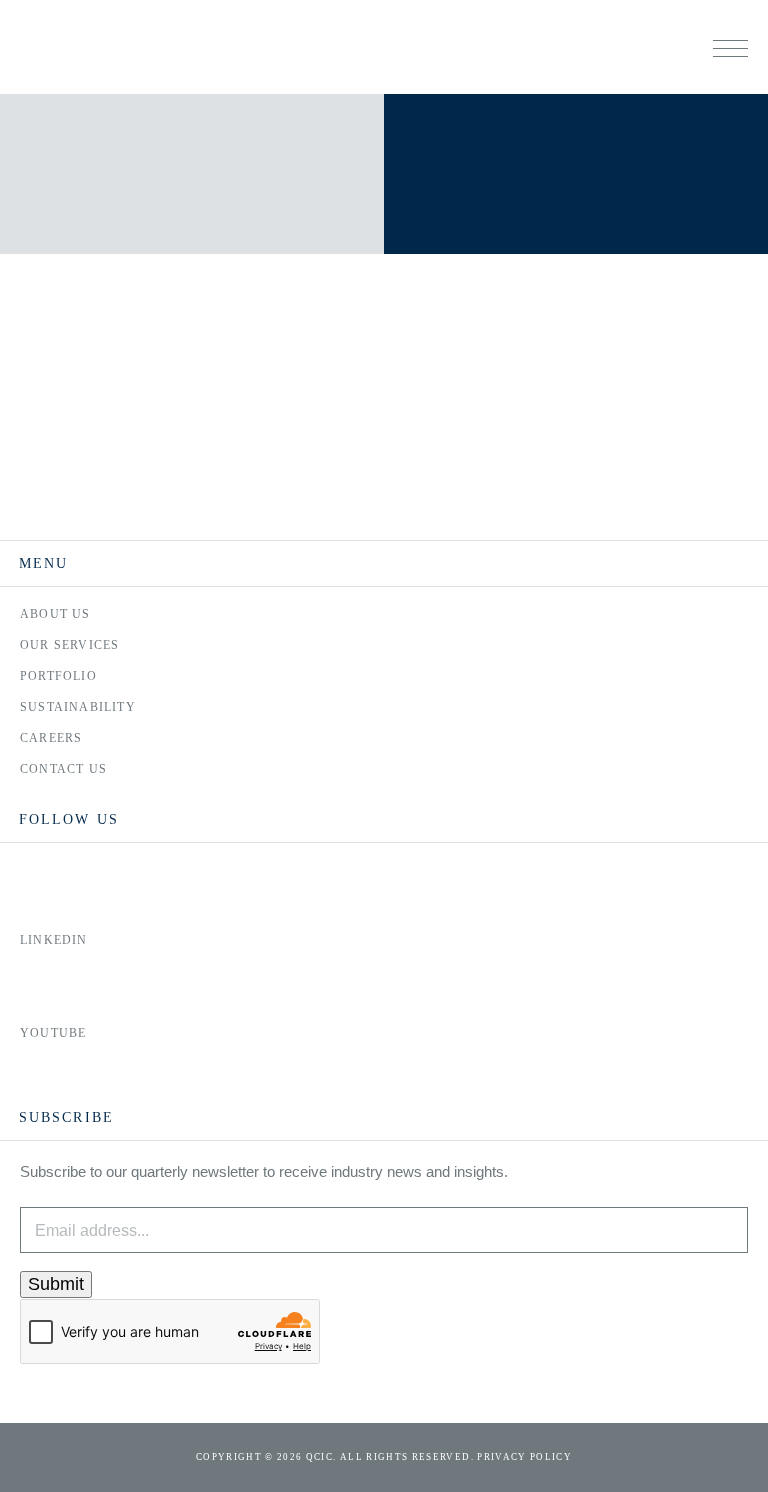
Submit (56, 1284)
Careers (51, 738)
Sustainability (78, 707)
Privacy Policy (524, 1457)
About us (55, 614)
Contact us (63, 769)
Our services (69, 645)
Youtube (53, 1033)
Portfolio (58, 676)
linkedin (54, 940)
